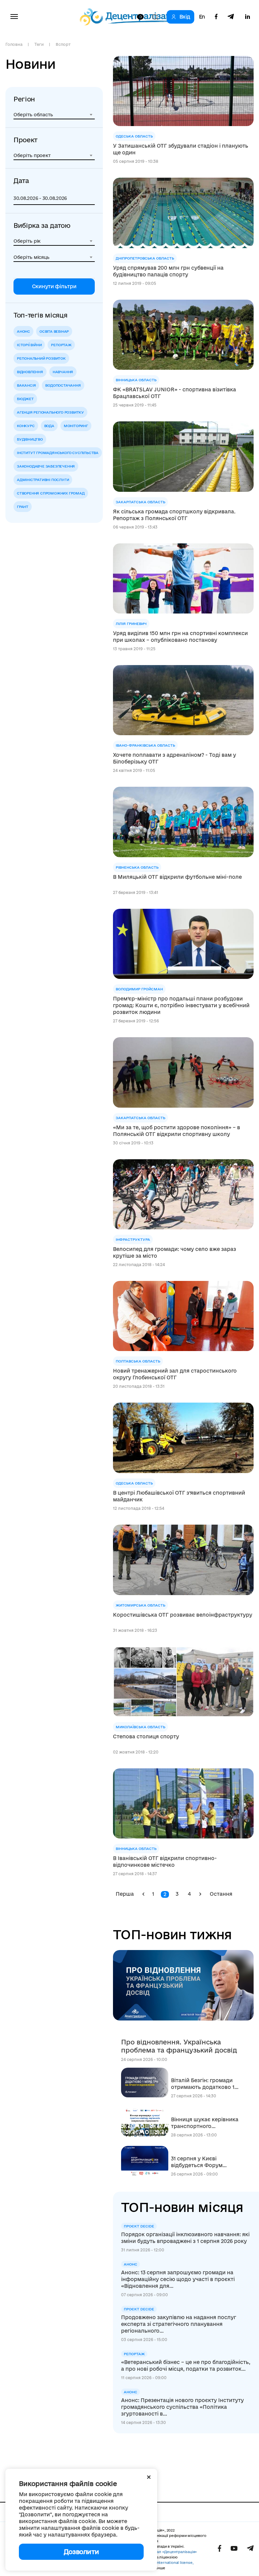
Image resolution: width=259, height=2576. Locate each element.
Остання (221, 1894)
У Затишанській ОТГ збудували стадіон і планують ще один (181, 149)
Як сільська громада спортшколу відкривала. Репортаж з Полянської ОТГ (174, 515)
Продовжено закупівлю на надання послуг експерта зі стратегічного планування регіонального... (179, 2324)
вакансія (26, 385)
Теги (39, 44)
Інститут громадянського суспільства (58, 453)
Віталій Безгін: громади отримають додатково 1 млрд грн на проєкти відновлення (203, 2084)
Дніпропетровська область (145, 258)
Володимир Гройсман (139, 989)
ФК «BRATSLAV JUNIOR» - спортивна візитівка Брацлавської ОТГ (175, 393)
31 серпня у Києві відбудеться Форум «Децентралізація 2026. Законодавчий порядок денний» (203, 2162)
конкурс (26, 426)
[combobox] (54, 115)
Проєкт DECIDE (139, 2226)
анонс (23, 331)
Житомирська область (140, 1605)
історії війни (29, 345)
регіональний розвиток (41, 358)
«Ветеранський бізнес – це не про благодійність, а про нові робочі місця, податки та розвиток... (186, 2365)
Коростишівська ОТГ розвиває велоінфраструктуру (183, 1615)
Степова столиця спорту (146, 1736)
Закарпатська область (140, 502)
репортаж (61, 345)
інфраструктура (133, 1239)
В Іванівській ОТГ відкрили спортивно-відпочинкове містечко (165, 1862)
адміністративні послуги (43, 480)
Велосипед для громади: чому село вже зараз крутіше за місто (175, 1252)
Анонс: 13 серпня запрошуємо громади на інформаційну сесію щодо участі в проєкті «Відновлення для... (178, 2279)
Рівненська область (137, 867)
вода (49, 426)
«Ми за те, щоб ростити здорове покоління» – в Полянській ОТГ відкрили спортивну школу (177, 1131)
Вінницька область (136, 380)
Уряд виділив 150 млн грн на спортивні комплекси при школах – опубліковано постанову (180, 637)
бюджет (25, 399)
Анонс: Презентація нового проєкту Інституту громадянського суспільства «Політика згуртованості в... (182, 2407)
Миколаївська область (140, 1727)
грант (23, 507)
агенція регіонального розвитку (50, 412)
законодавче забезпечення (46, 466)
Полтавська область (138, 1361)
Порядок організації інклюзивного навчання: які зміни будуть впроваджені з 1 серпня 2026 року (185, 2238)
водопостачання (63, 385)
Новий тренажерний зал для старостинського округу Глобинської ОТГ (175, 1374)
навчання (63, 372)
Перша (125, 1894)
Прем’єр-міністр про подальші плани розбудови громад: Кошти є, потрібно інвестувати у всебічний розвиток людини (181, 1005)
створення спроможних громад (51, 493)
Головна (14, 44)
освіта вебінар (54, 331)
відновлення (30, 372)
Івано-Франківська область (145, 745)
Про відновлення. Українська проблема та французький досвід (179, 2046)
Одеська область (134, 136)
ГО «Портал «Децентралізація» (169, 2552)
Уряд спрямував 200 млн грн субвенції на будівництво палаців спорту (168, 271)
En (202, 17)
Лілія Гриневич (131, 624)
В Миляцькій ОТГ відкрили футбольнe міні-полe (177, 877)
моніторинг (76, 426)
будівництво (30, 439)
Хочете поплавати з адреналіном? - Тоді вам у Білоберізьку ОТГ (175, 758)
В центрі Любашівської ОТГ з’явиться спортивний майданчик (179, 1496)
